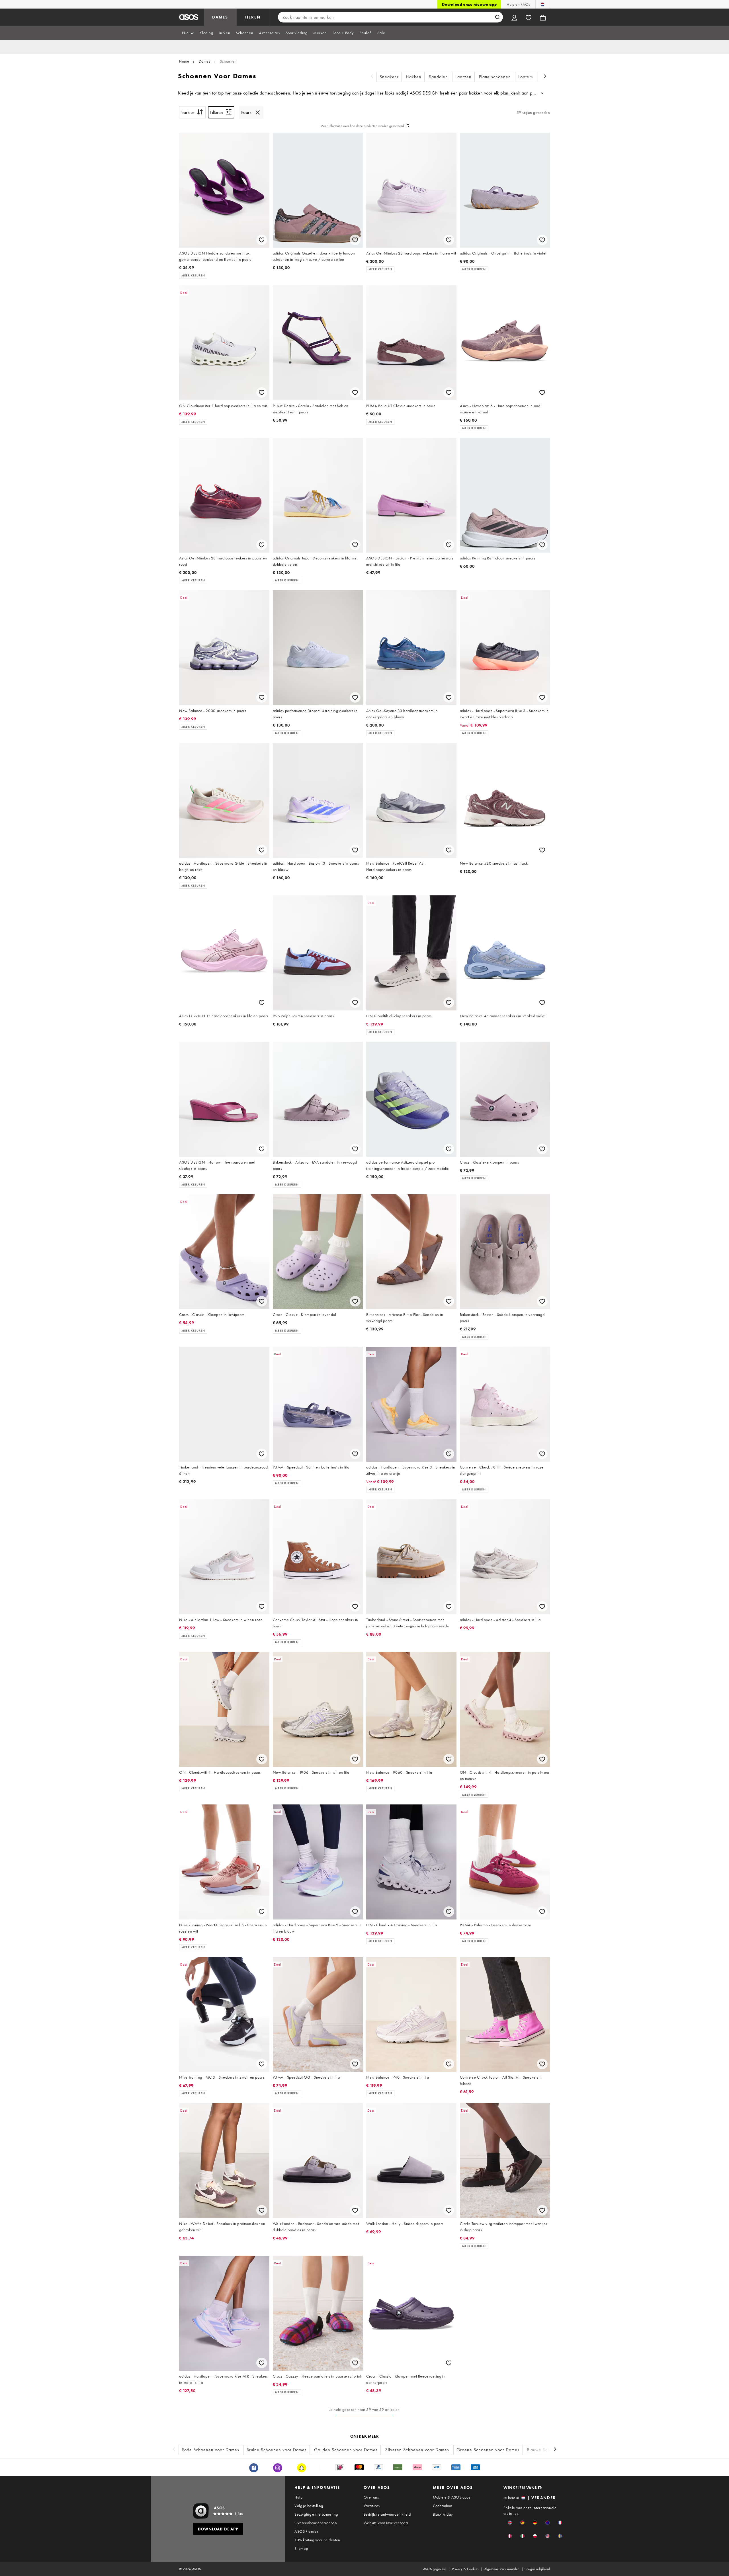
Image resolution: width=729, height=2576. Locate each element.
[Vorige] (372, 77)
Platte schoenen (495, 77)
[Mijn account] (514, 17)
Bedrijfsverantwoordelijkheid (387, 2514)
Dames (205, 61)
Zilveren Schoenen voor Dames (417, 2450)
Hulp (298, 2497)
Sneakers (389, 77)
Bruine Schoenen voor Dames (277, 2450)
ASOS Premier (306, 2531)
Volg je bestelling (309, 2506)
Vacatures (372, 2506)
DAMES (220, 17)
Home (184, 61)
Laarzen (463, 77)
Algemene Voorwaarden (502, 2569)
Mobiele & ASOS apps (452, 2497)
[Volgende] (545, 77)
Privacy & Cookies (465, 2569)
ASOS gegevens (435, 2569)
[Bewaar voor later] (262, 240)
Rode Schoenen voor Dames (210, 2450)
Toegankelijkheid (538, 2569)
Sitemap (301, 2548)
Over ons (371, 2497)
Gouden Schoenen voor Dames (346, 2450)
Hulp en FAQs (518, 4)
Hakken (414, 77)
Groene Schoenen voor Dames (488, 2450)
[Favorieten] (529, 17)
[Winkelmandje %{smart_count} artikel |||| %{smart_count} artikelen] (543, 17)
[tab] (188, 33)
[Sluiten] (258, 112)
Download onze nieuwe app (469, 4)
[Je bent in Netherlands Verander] (543, 4)
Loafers (526, 77)
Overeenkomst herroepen (316, 2523)
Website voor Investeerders (386, 2523)
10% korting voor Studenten (317, 2540)
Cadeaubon (443, 2506)
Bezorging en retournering (316, 2514)
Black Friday (443, 2514)
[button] (510, 2523)
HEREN (253, 17)
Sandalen (438, 77)
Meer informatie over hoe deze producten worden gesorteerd (362, 126)
